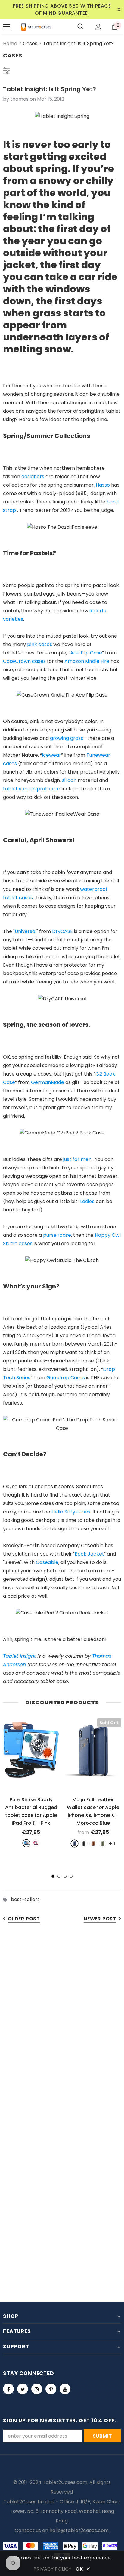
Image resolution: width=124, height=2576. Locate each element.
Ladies (87, 1201)
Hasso (103, 485)
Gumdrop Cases (66, 1378)
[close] (119, 10)
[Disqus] (62, 2023)
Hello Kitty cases (71, 1512)
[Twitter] (23, 2389)
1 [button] (53, 1876)
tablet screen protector (32, 789)
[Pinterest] (51, 2389)
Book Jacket (89, 1554)
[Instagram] (37, 2389)
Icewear (51, 755)
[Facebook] (8, 2389)
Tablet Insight (19, 1656)
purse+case (57, 1235)
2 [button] (59, 1876)
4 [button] (71, 1876)
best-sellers (25, 1899)
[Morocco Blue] (74, 1844)
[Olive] (102, 1844)
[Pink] (36, 1843)
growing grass (67, 738)
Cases (30, 43)
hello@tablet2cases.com (79, 2530)
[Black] (84, 1844)
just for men (77, 1159)
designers (33, 477)
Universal (26, 931)
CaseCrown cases (24, 661)
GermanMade (48, 1082)
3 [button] (65, 1876)
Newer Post (100, 1919)
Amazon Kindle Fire (87, 661)
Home (10, 43)
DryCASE (62, 931)
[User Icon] (98, 27)
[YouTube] (65, 2389)
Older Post (24, 1919)
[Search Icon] (80, 27)
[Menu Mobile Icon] (7, 27)
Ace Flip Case (86, 653)
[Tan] (93, 1844)
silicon (69, 780)
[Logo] (36, 27)
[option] (31, 1782)
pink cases (40, 644)
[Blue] (26, 1843)
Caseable (47, 1562)
